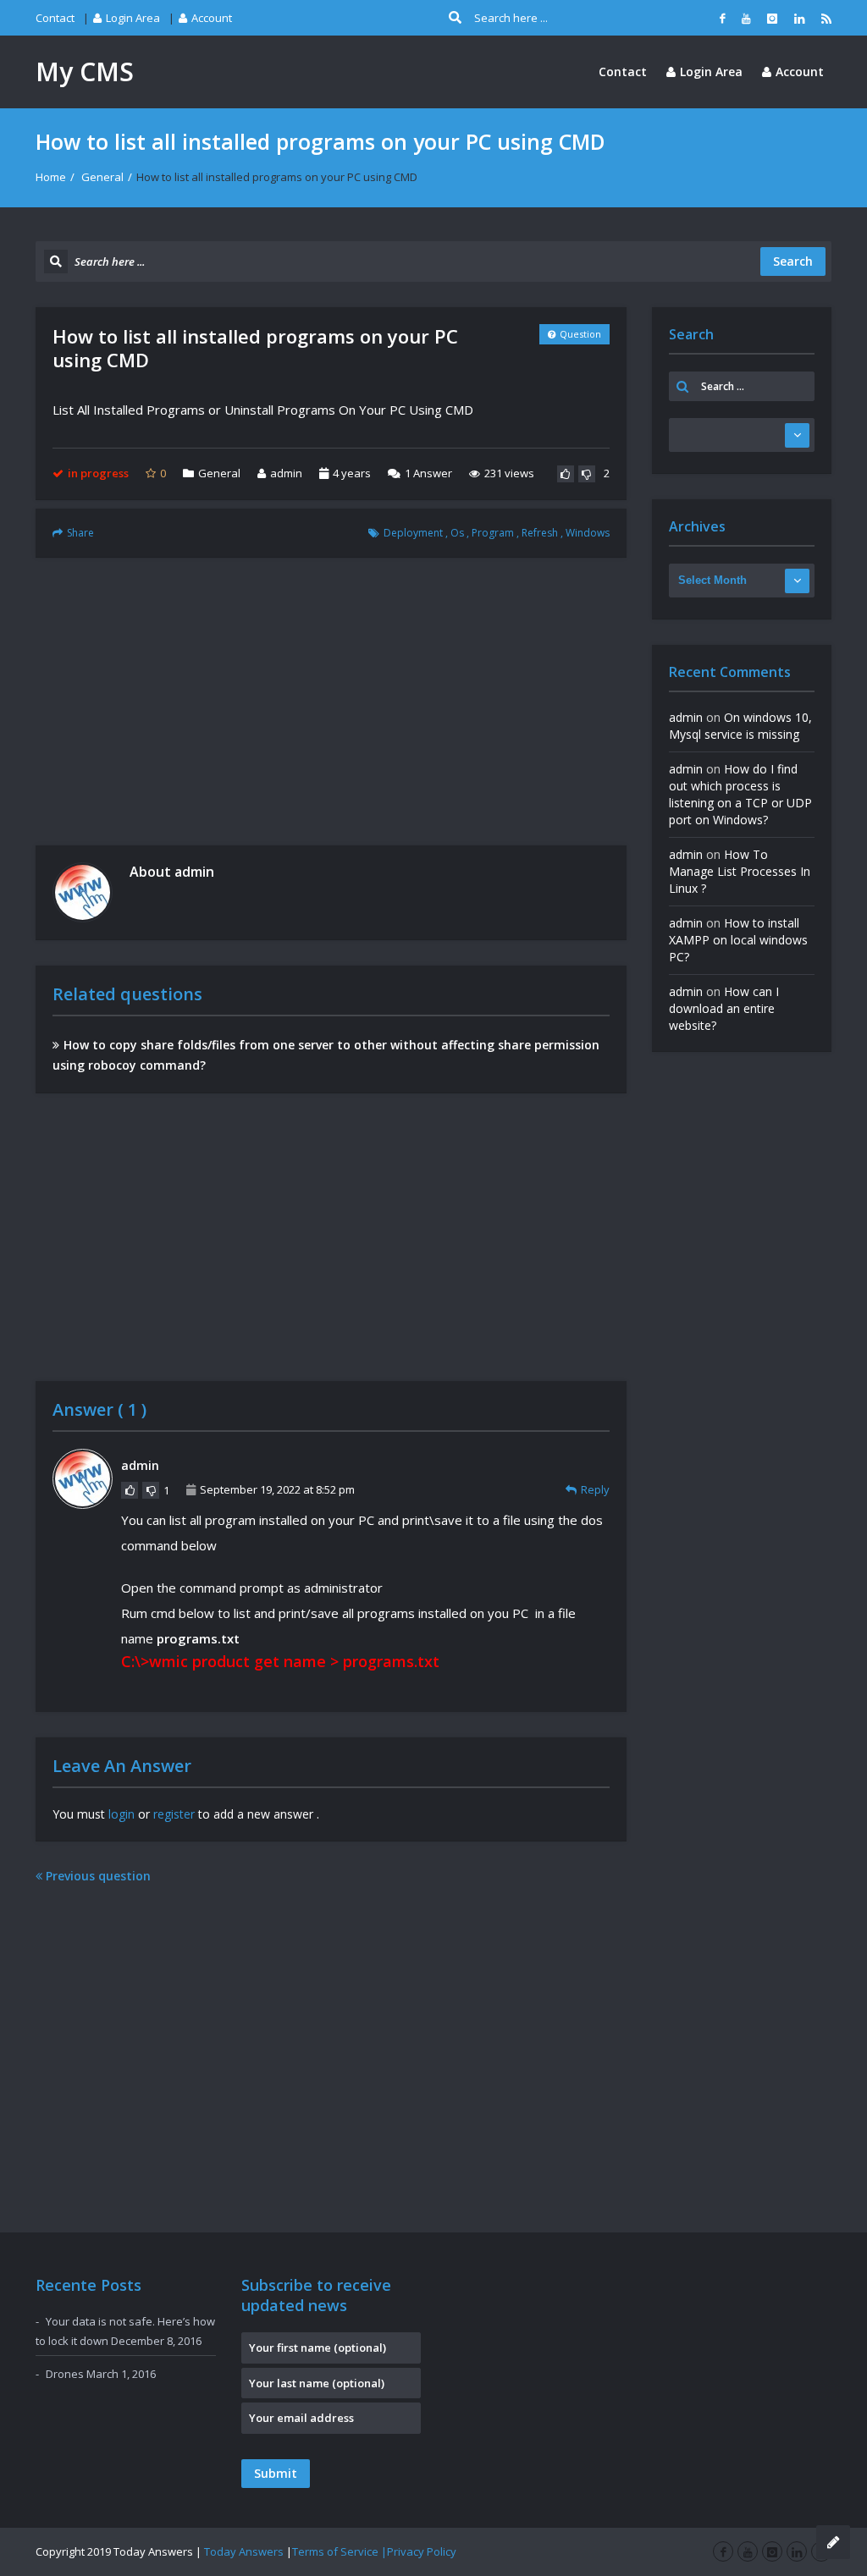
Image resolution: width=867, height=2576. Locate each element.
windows (588, 533)
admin (286, 473)
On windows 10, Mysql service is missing (740, 726)
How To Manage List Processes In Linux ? (740, 871)
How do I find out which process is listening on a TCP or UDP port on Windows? (740, 794)
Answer (428, 473)
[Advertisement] (331, 702)
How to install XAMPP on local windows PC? (738, 940)
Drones (65, 2374)
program (493, 533)
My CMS (85, 72)
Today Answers (244, 2551)
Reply (595, 1489)
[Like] (566, 474)
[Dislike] (587, 474)
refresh (540, 533)
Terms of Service (335, 2551)
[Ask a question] (833, 2542)
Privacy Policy (422, 2551)
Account (212, 18)
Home (51, 177)
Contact (55, 18)
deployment (413, 533)
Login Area (133, 18)
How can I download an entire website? (724, 1008)
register (174, 1814)
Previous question (97, 1876)
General (102, 177)
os (457, 533)
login (121, 1814)
